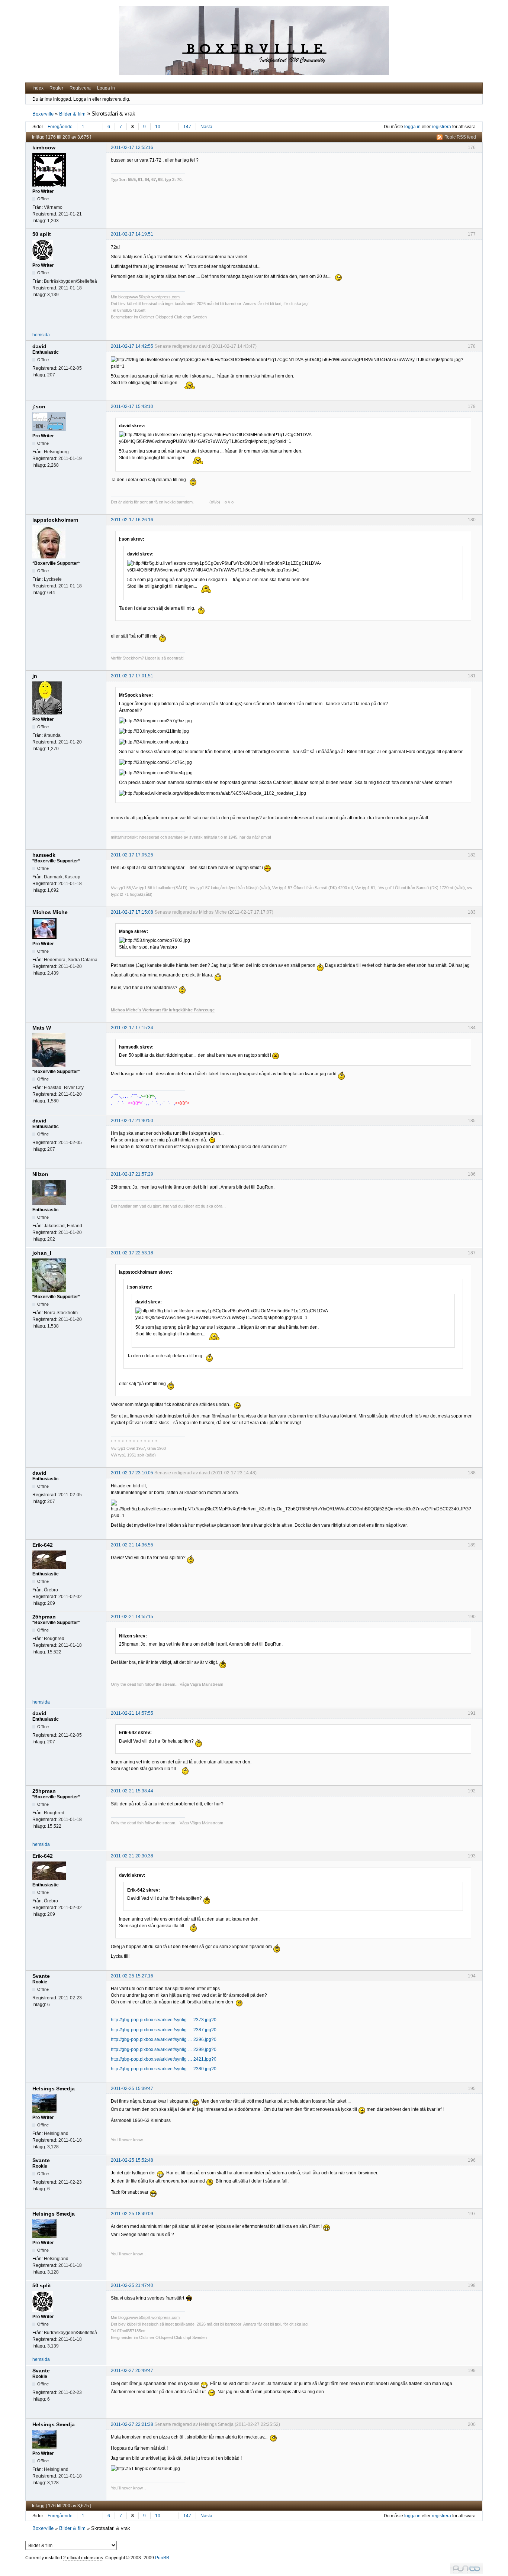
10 (158, 127)
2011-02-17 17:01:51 (132, 676)
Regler (56, 88)
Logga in (106, 88)
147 (187, 127)
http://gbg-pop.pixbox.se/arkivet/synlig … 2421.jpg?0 (164, 2059)
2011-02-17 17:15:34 (132, 1028)
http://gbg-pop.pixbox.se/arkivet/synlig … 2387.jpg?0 (164, 2030)
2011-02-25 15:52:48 (132, 2160)
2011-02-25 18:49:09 (132, 2214)
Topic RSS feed (460, 137)
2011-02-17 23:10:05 (132, 1473)
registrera (441, 127)
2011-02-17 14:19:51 (132, 234)
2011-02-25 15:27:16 (132, 1976)
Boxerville (43, 114)
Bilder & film (72, 114)
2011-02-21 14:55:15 (132, 1617)
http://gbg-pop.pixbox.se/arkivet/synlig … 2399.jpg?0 (164, 2050)
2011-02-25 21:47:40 (132, 2285)
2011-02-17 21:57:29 (132, 1174)
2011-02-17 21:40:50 (132, 1121)
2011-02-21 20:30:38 (132, 1856)
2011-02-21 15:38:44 (132, 1791)
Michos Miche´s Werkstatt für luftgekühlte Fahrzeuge (163, 1010)
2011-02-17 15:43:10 (132, 406)
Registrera (80, 88)
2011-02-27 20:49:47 (132, 2371)
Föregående (60, 127)
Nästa (206, 127)
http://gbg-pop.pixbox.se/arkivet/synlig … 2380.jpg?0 (164, 2069)
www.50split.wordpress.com (154, 297)
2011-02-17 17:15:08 (132, 912)
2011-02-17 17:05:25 (132, 855)
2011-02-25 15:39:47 (132, 2089)
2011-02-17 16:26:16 (132, 520)
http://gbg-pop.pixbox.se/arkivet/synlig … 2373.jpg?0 (164, 2020)
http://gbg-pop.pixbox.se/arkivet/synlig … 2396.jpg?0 (164, 2039)
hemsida (41, 335)
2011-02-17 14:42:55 (132, 346)
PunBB (162, 2558)
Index (38, 88)
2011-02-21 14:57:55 (132, 1713)
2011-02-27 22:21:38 (132, 2424)
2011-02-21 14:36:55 (132, 1545)
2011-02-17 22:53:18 (132, 1253)
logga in (412, 127)
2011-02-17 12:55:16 (132, 148)
